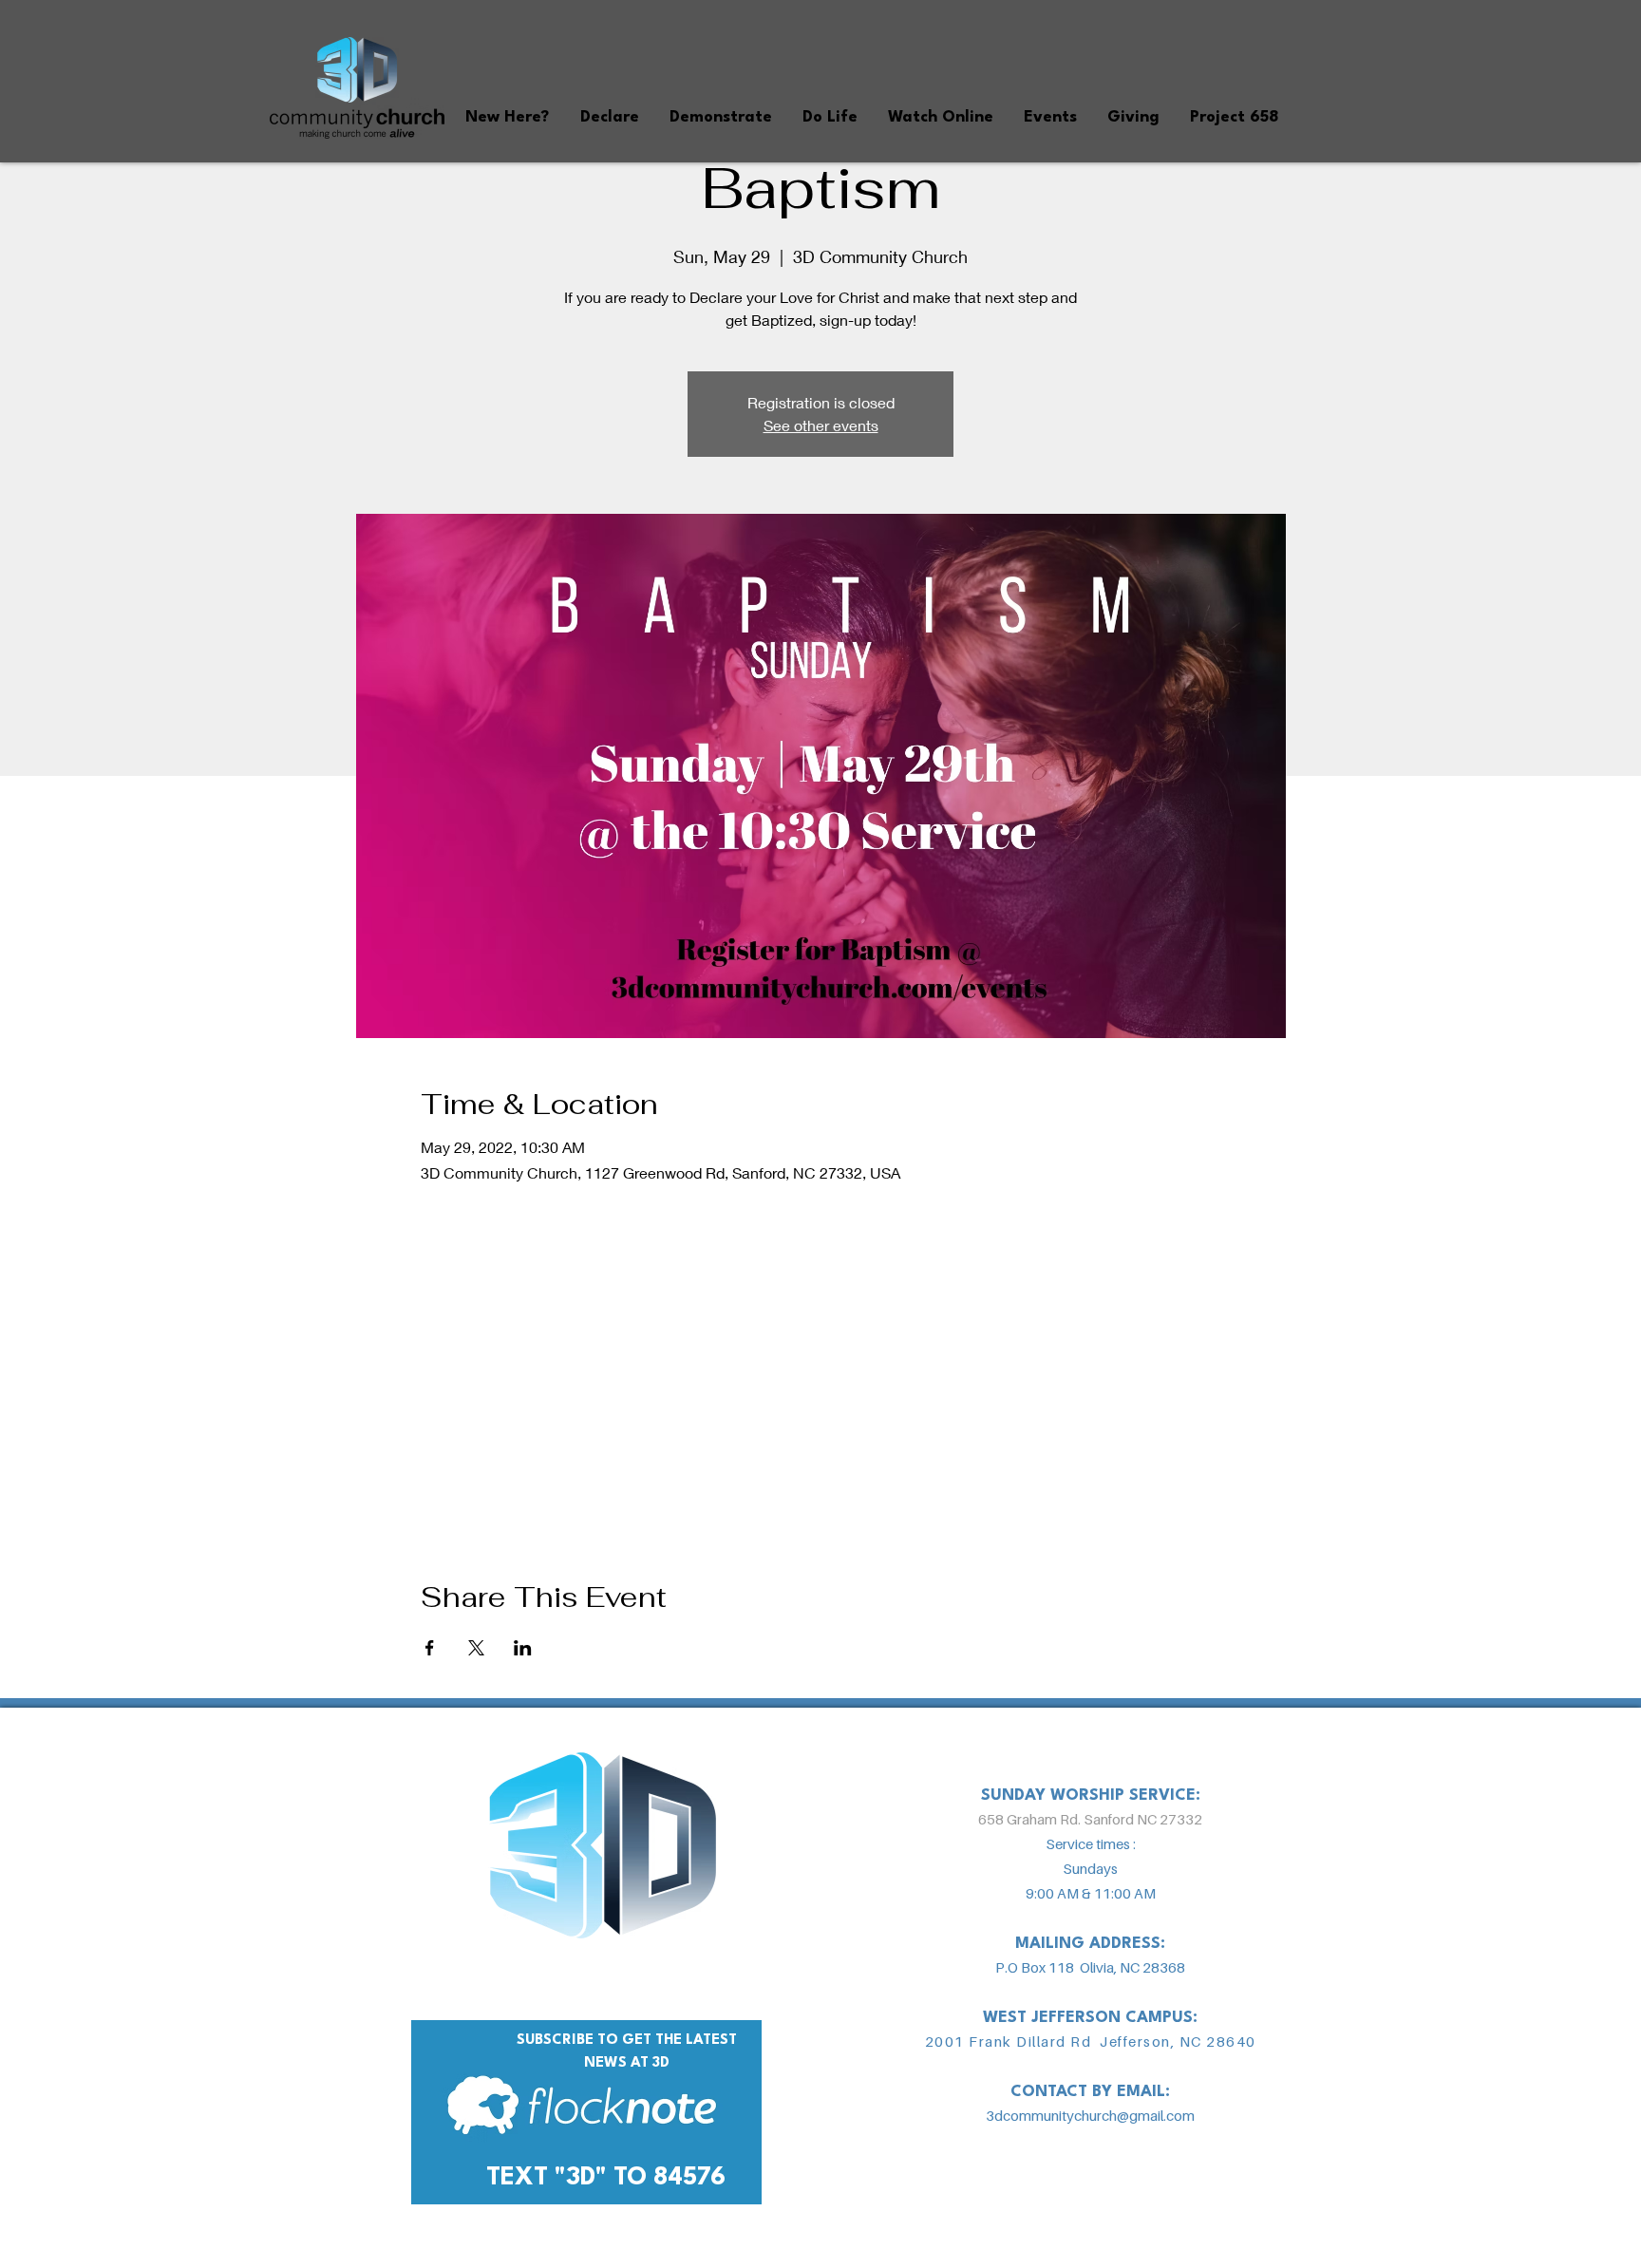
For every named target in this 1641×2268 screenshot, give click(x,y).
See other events (821, 425)
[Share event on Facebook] (430, 1648)
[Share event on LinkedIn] (523, 1648)
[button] (507, 117)
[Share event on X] (476, 1648)
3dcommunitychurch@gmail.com (1090, 2115)
